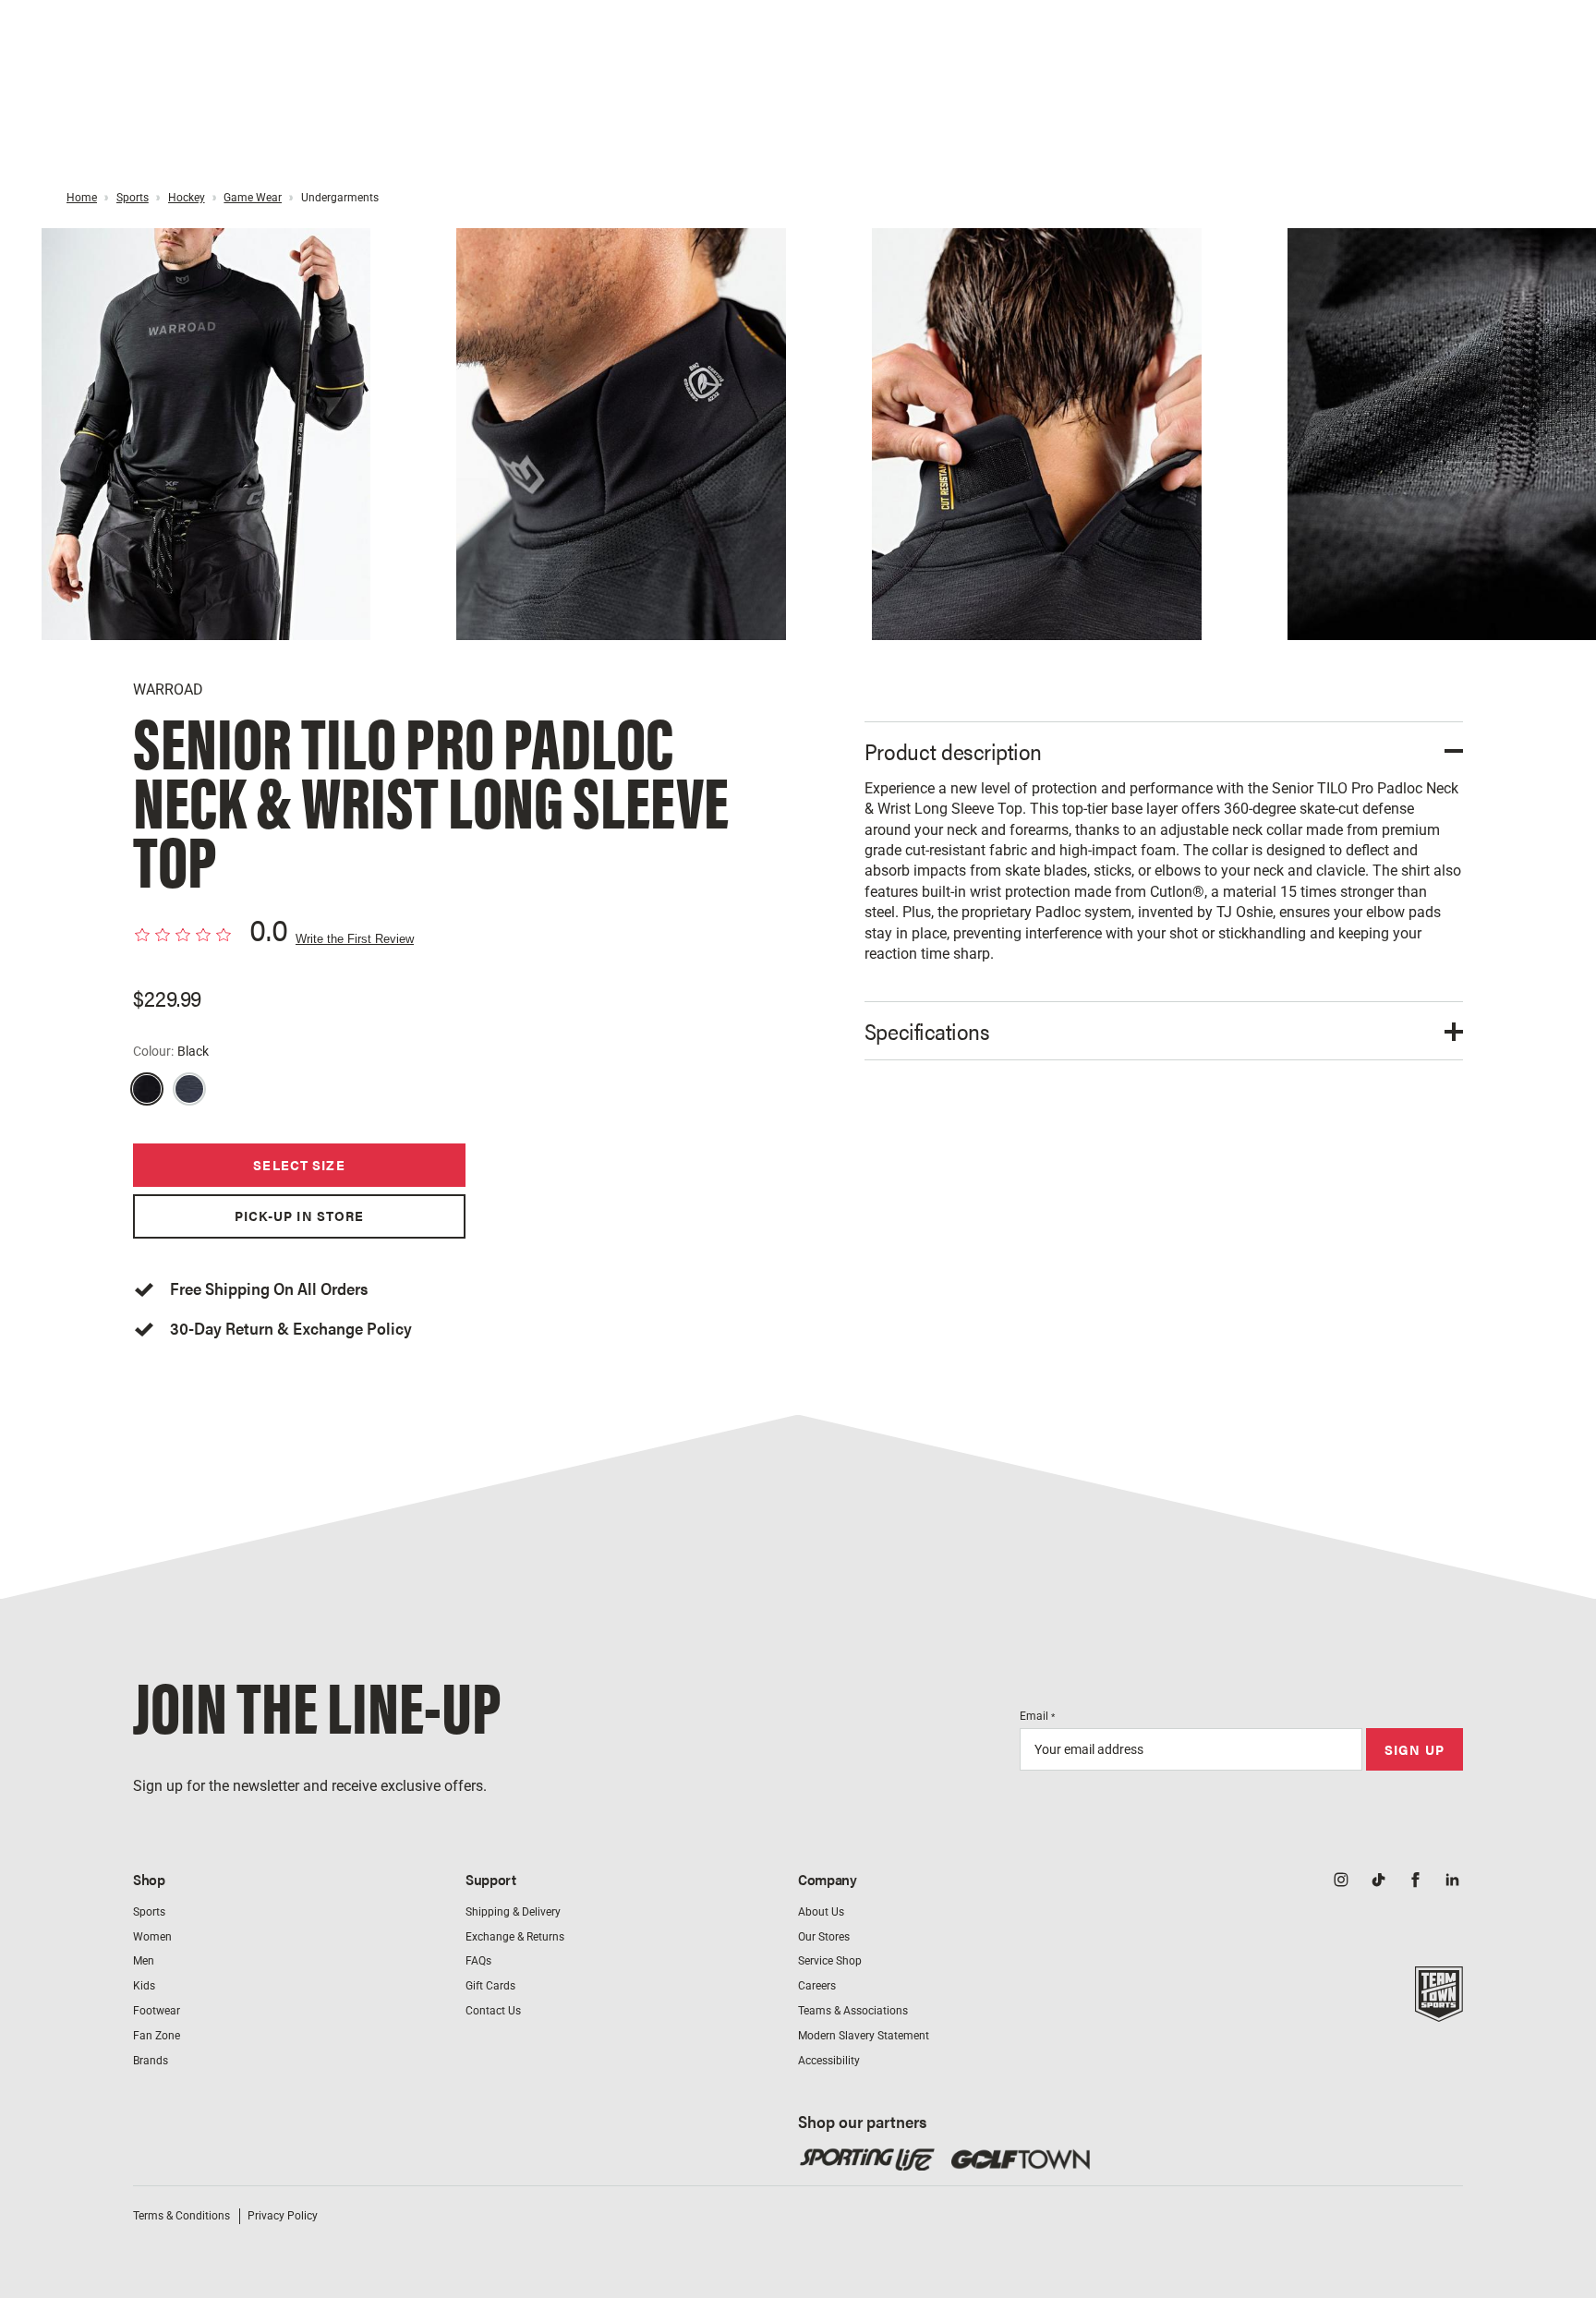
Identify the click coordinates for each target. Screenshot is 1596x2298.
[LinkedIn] (1452, 1881)
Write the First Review (355, 939)
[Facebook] (1415, 1881)
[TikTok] (1378, 1881)
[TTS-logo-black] (1439, 2012)
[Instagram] (1341, 1881)
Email (1037, 1716)
